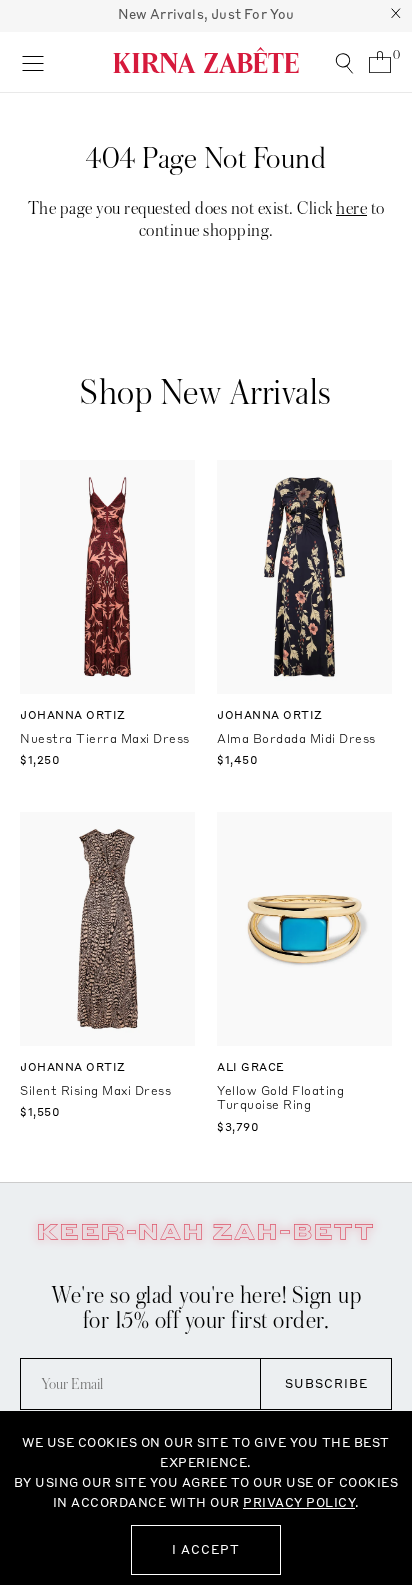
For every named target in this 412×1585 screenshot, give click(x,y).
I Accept (206, 1549)
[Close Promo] (396, 16)
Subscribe (326, 1383)
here (351, 208)
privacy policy (299, 1502)
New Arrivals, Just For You (206, 14)
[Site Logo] (206, 60)
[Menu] (32, 62)
